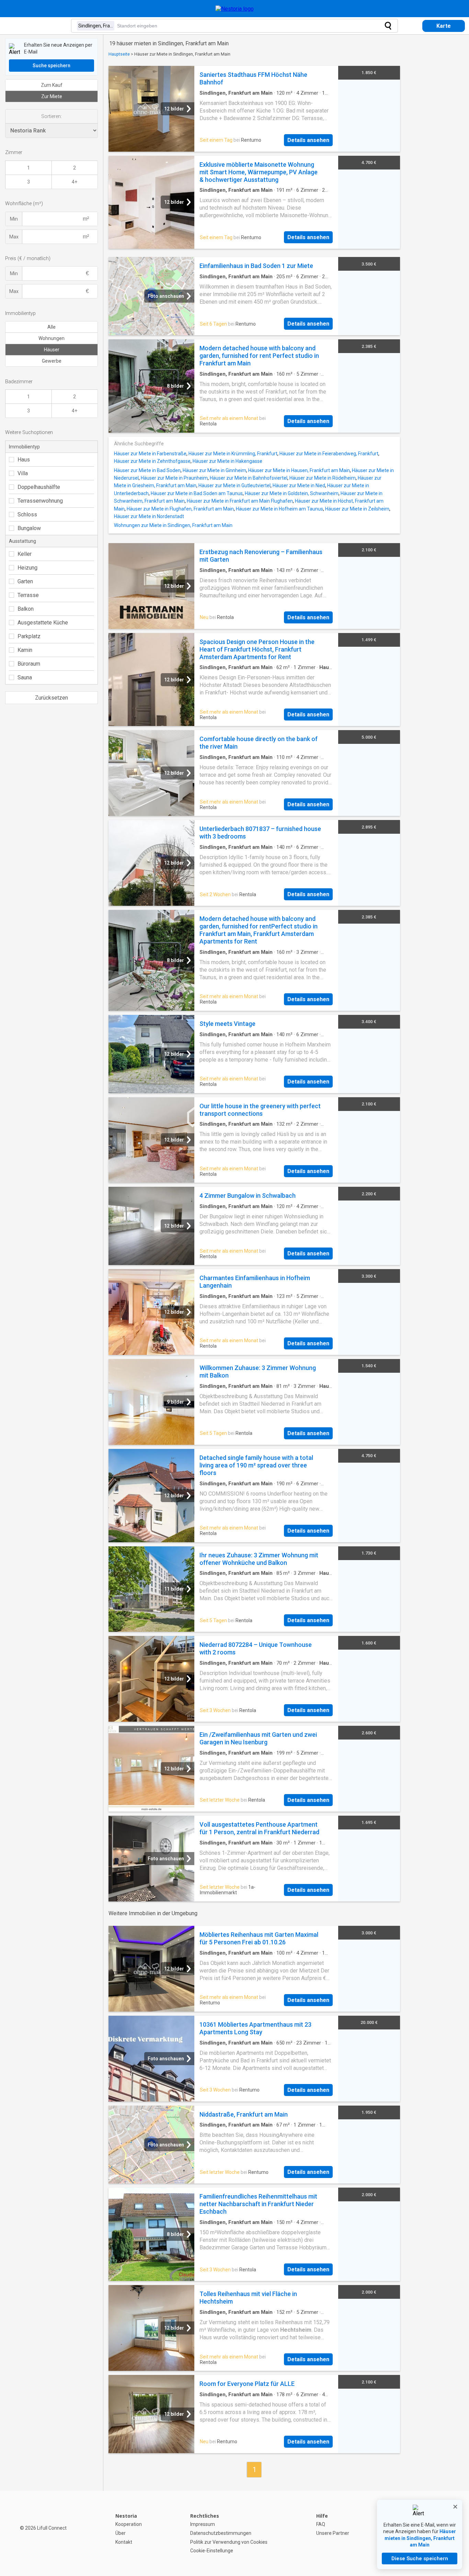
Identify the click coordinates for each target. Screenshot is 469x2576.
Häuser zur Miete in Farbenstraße (150, 454)
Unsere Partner (333, 2533)
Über (121, 2533)
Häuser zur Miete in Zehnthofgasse (152, 461)
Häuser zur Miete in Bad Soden (147, 470)
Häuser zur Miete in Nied (299, 485)
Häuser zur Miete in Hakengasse (227, 461)
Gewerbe (52, 361)
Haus (24, 460)
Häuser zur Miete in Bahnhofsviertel (249, 478)
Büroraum (29, 664)
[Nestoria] (235, 9)
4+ (75, 182)
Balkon (26, 609)
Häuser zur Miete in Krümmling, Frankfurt (233, 454)
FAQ (321, 2524)
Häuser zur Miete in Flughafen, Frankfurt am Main (180, 509)
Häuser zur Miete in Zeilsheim (357, 509)
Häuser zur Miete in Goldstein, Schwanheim (292, 493)
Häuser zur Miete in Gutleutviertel (235, 485)
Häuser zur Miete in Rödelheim (323, 478)
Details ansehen (308, 140)
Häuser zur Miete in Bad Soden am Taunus (197, 493)
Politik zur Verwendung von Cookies (229, 2542)
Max (14, 237)
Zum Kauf (52, 85)
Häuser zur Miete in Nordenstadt (149, 516)
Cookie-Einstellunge (212, 2551)
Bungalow (29, 528)
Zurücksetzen (52, 698)
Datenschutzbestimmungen (221, 2533)
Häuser (52, 350)
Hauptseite (119, 54)
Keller (25, 554)
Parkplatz (29, 636)
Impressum (203, 2524)
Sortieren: (52, 116)
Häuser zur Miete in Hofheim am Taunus (279, 509)
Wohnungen (52, 338)
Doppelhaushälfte (39, 487)
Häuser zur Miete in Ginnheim (214, 470)
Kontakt (124, 2542)
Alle (52, 327)
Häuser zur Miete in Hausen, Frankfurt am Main (299, 470)
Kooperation (129, 2524)
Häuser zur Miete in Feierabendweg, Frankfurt (329, 454)
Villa (23, 473)
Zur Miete (52, 96)
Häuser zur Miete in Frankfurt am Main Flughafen (240, 501)
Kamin (25, 650)
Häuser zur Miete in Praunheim (174, 478)
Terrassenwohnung (40, 501)
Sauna (25, 677)
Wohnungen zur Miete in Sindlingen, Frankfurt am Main (173, 525)
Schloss (27, 514)
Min (14, 219)
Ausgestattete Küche (43, 623)
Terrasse (28, 595)
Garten (25, 581)
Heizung (27, 568)
